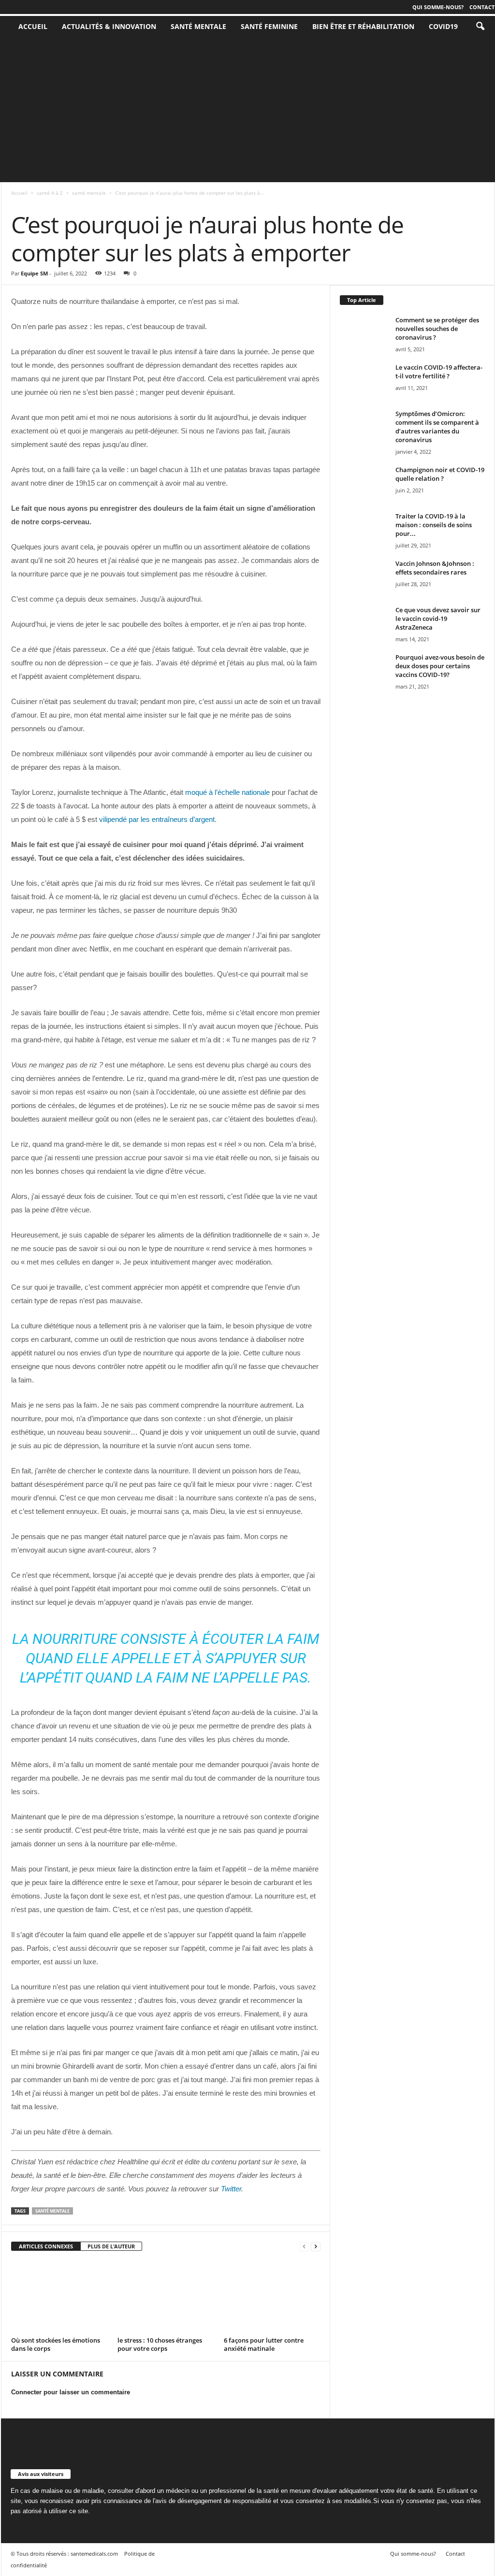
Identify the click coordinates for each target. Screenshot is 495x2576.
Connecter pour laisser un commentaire (71, 2392)
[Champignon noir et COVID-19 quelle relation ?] (364, 483)
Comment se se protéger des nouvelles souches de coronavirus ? (437, 329)
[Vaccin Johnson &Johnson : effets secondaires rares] (364, 577)
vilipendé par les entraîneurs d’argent (157, 819)
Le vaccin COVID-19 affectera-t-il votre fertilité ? (439, 372)
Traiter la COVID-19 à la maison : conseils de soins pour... (434, 525)
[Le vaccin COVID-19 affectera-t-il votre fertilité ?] (364, 381)
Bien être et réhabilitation (363, 26)
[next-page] (316, 2247)
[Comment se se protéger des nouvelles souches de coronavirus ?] (364, 334)
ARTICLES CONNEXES (46, 2246)
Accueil (19, 193)
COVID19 (443, 26)
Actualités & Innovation (109, 26)
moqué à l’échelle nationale (227, 792)
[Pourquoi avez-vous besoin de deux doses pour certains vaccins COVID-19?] (364, 671)
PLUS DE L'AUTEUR (111, 2246)
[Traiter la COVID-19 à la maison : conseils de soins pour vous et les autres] (364, 530)
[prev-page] (304, 2247)
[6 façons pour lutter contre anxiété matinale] (272, 2297)
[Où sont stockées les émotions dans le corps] (59, 2297)
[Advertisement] (247, 110)
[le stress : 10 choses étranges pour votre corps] (166, 2297)
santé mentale (198, 26)
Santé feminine (269, 26)
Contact (482, 7)
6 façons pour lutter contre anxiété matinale (264, 2344)
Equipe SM (34, 273)
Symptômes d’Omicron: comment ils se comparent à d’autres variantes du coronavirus (437, 427)
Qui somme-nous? (438, 7)
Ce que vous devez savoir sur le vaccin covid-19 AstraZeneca (438, 619)
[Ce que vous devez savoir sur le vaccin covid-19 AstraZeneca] (364, 624)
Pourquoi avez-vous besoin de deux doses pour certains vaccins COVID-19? (440, 666)
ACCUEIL (33, 26)
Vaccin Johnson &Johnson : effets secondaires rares (435, 568)
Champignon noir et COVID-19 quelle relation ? (440, 474)
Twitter (230, 2189)
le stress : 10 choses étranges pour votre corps (160, 2344)
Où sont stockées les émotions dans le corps (56, 2344)
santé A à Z (50, 193)
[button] (480, 27)
